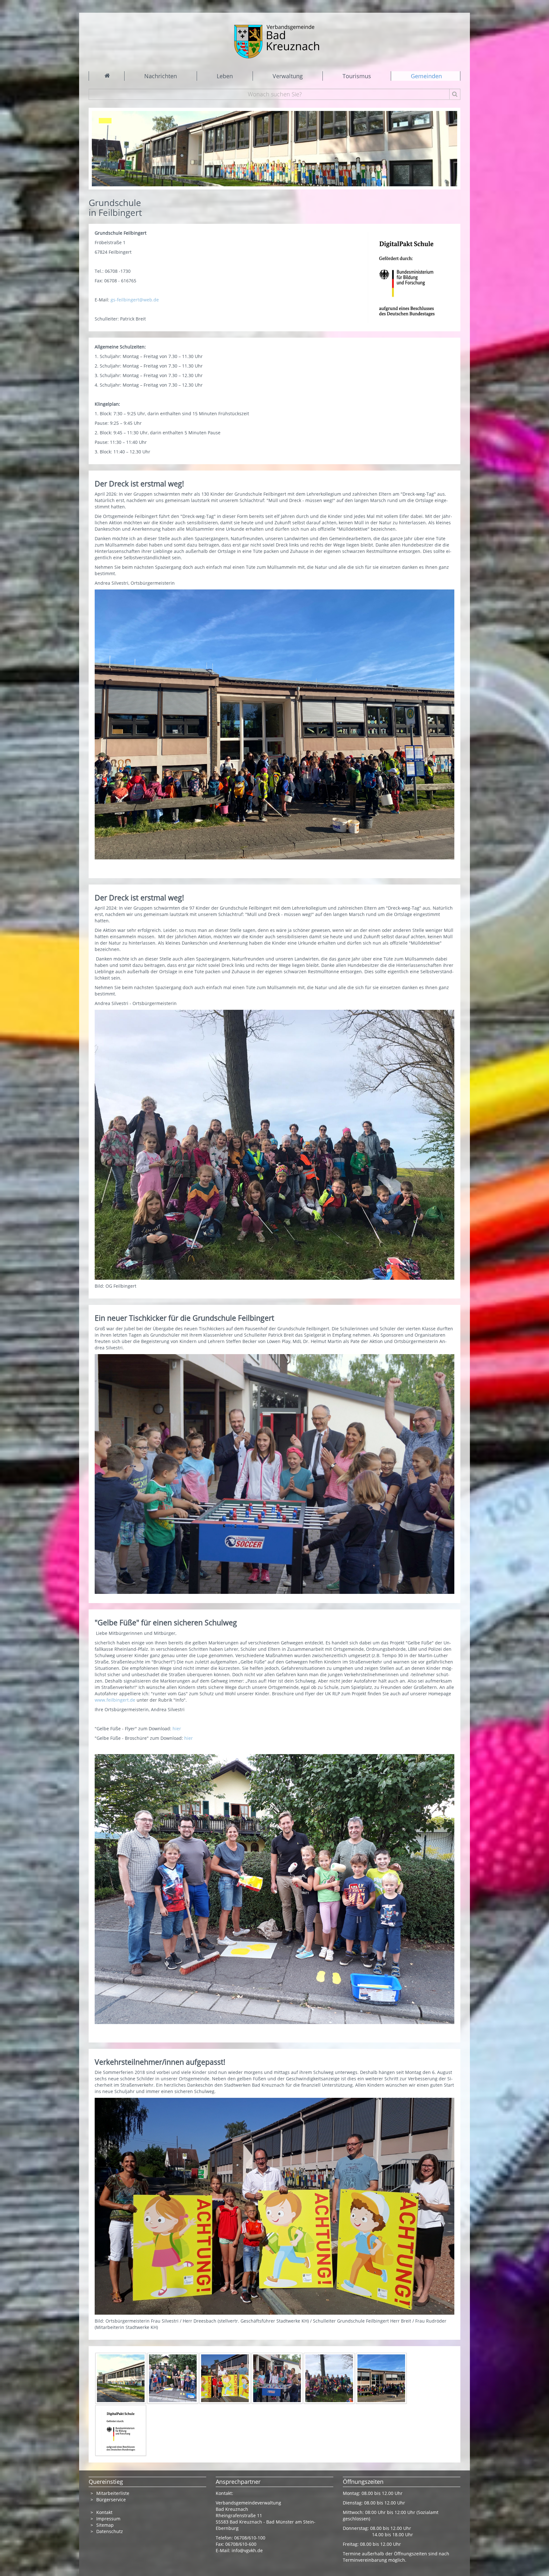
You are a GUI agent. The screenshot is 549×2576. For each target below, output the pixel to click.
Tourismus (357, 76)
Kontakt (104, 2512)
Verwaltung (288, 76)
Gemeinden (426, 76)
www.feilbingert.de (115, 1700)
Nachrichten (161, 76)
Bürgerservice (111, 2500)
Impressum (108, 2519)
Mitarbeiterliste (113, 2493)
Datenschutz (110, 2531)
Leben (225, 76)
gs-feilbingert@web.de (135, 300)
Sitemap (105, 2525)
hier (177, 1729)
